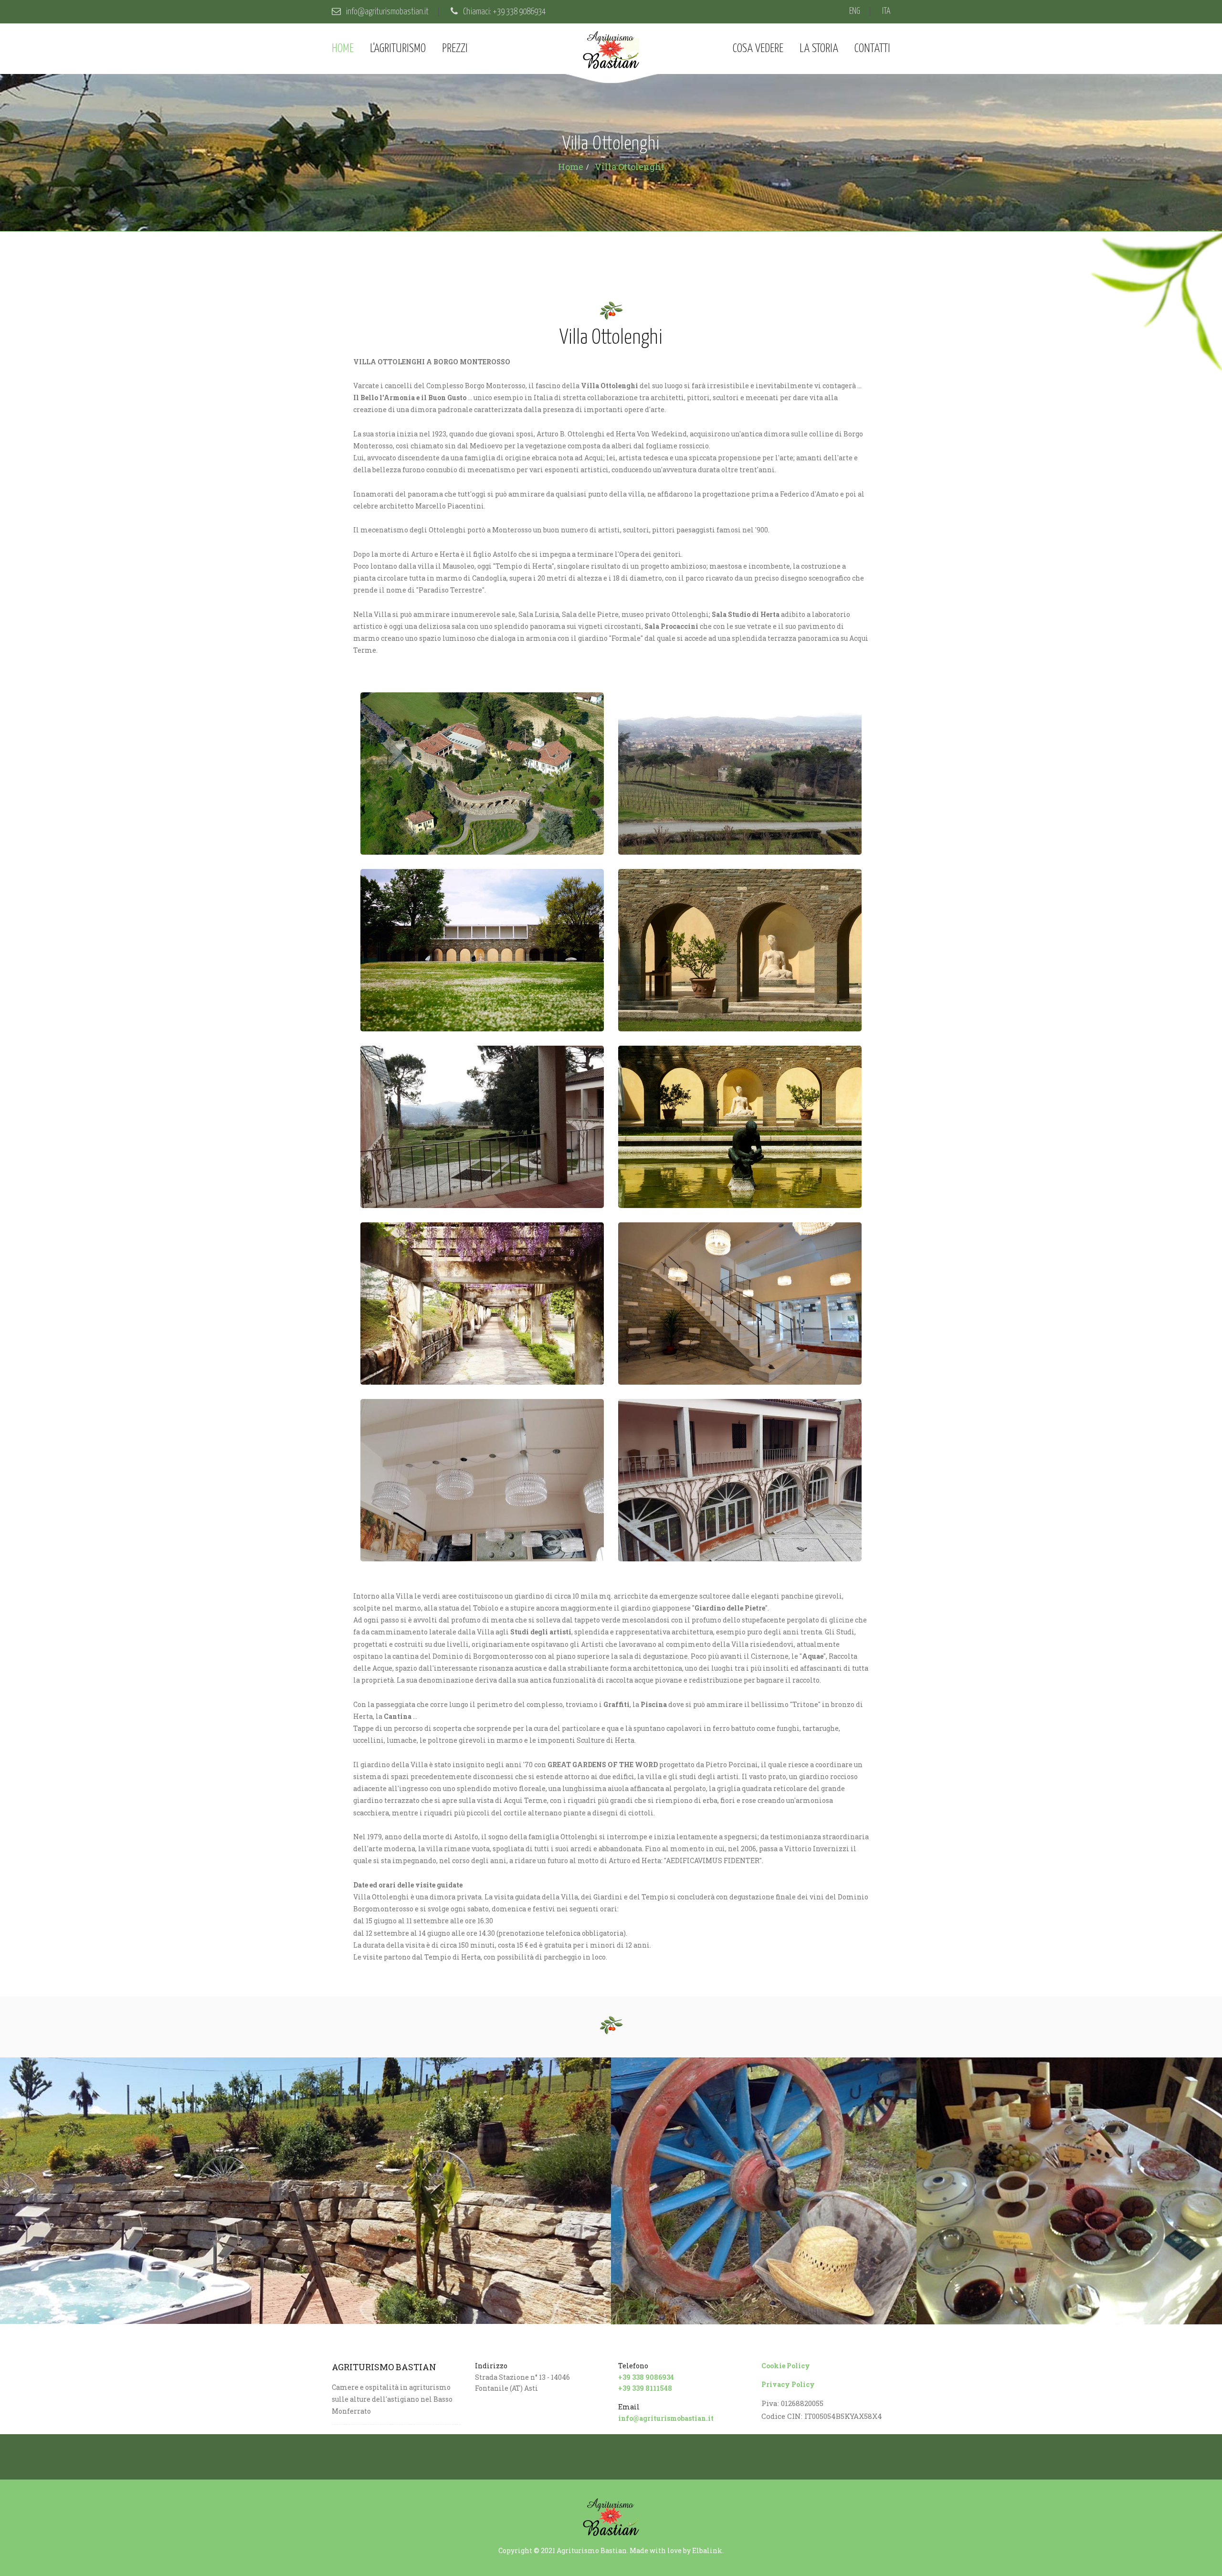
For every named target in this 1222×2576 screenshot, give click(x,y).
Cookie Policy (786, 2366)
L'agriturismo (398, 49)
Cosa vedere (758, 49)
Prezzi (455, 49)
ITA (886, 11)
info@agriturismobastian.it (387, 12)
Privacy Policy (788, 2384)
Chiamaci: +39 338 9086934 (504, 12)
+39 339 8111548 (645, 2388)
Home (343, 49)
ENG (855, 11)
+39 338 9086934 (646, 2377)
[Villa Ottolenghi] (482, 774)
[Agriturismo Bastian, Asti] (305, 2191)
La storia (819, 49)
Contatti (872, 49)
